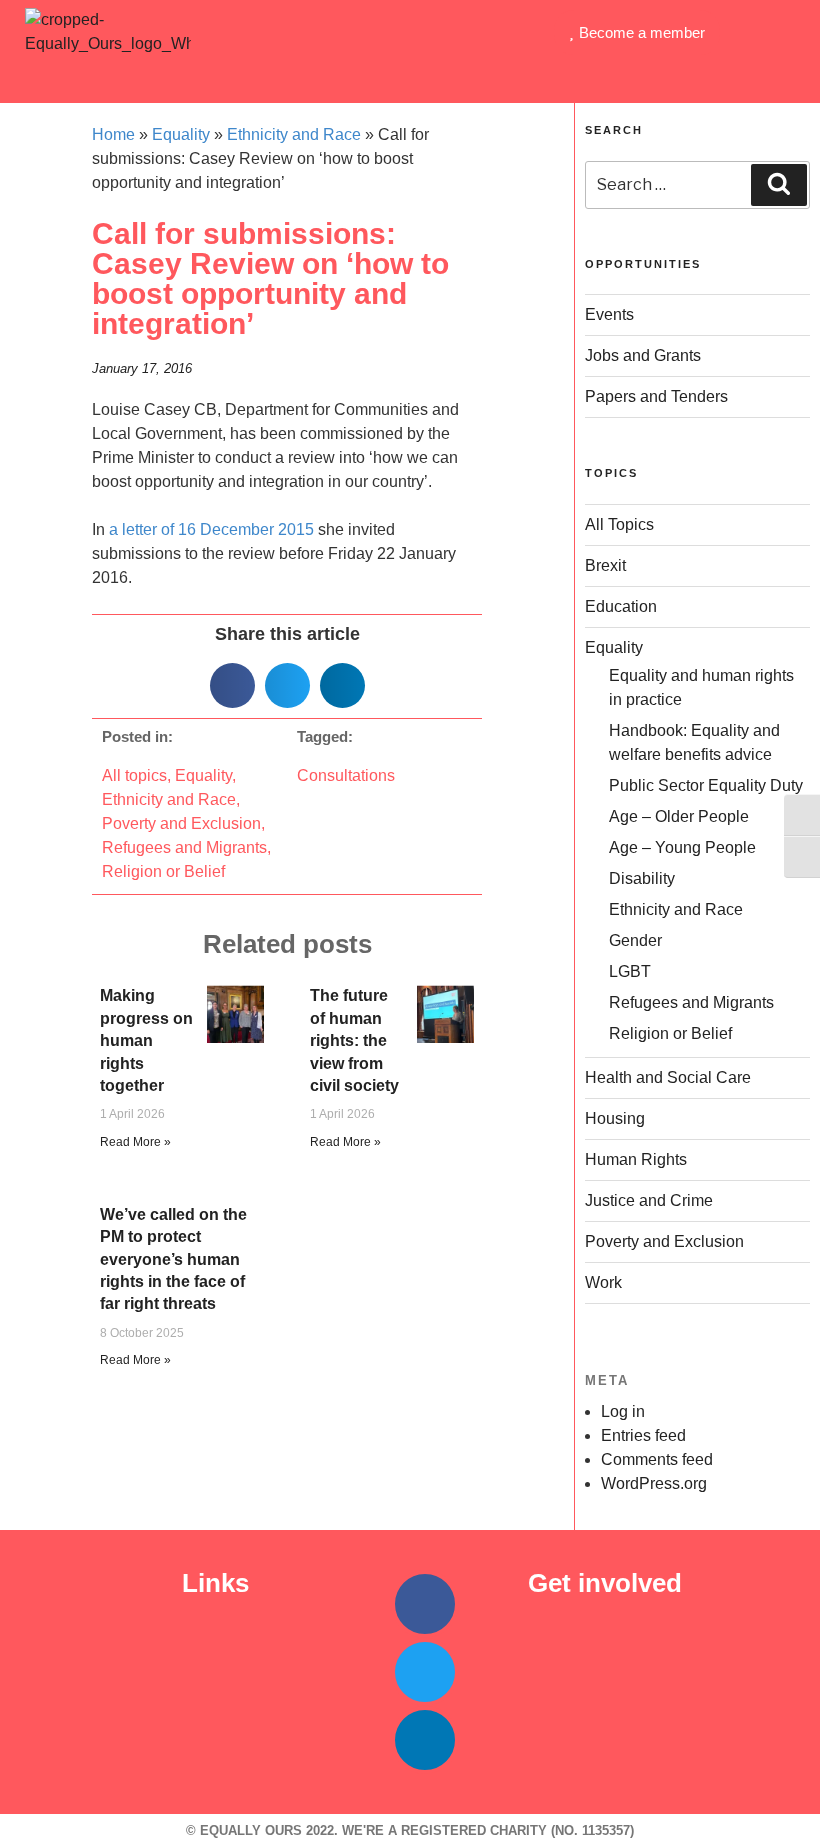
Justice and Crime (649, 1200)
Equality (181, 134)
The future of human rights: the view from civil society (356, 1040)
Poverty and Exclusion (181, 823)
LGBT (630, 971)
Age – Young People (682, 847)
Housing (615, 1118)
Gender (635, 940)
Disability (642, 878)
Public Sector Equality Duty (706, 785)
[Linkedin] (425, 1740)
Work (603, 1282)
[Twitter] (425, 1672)
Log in (623, 1411)
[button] (410, 77)
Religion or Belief (163, 871)
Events (609, 314)
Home (113, 134)
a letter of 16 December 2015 (211, 529)
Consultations (346, 775)
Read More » (135, 1142)
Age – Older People (679, 816)
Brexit (605, 565)
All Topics (619, 524)
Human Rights (636, 1159)
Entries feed (643, 1435)
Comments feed (657, 1459)
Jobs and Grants (643, 355)
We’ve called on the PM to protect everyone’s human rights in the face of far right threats (173, 1259)
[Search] (779, 185)
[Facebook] (425, 1604)
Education (621, 606)
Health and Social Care (668, 1077)
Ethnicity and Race (294, 134)
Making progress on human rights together (146, 1040)
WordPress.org (654, 1483)
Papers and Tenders (656, 396)
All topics (134, 775)
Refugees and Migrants (184, 847)
